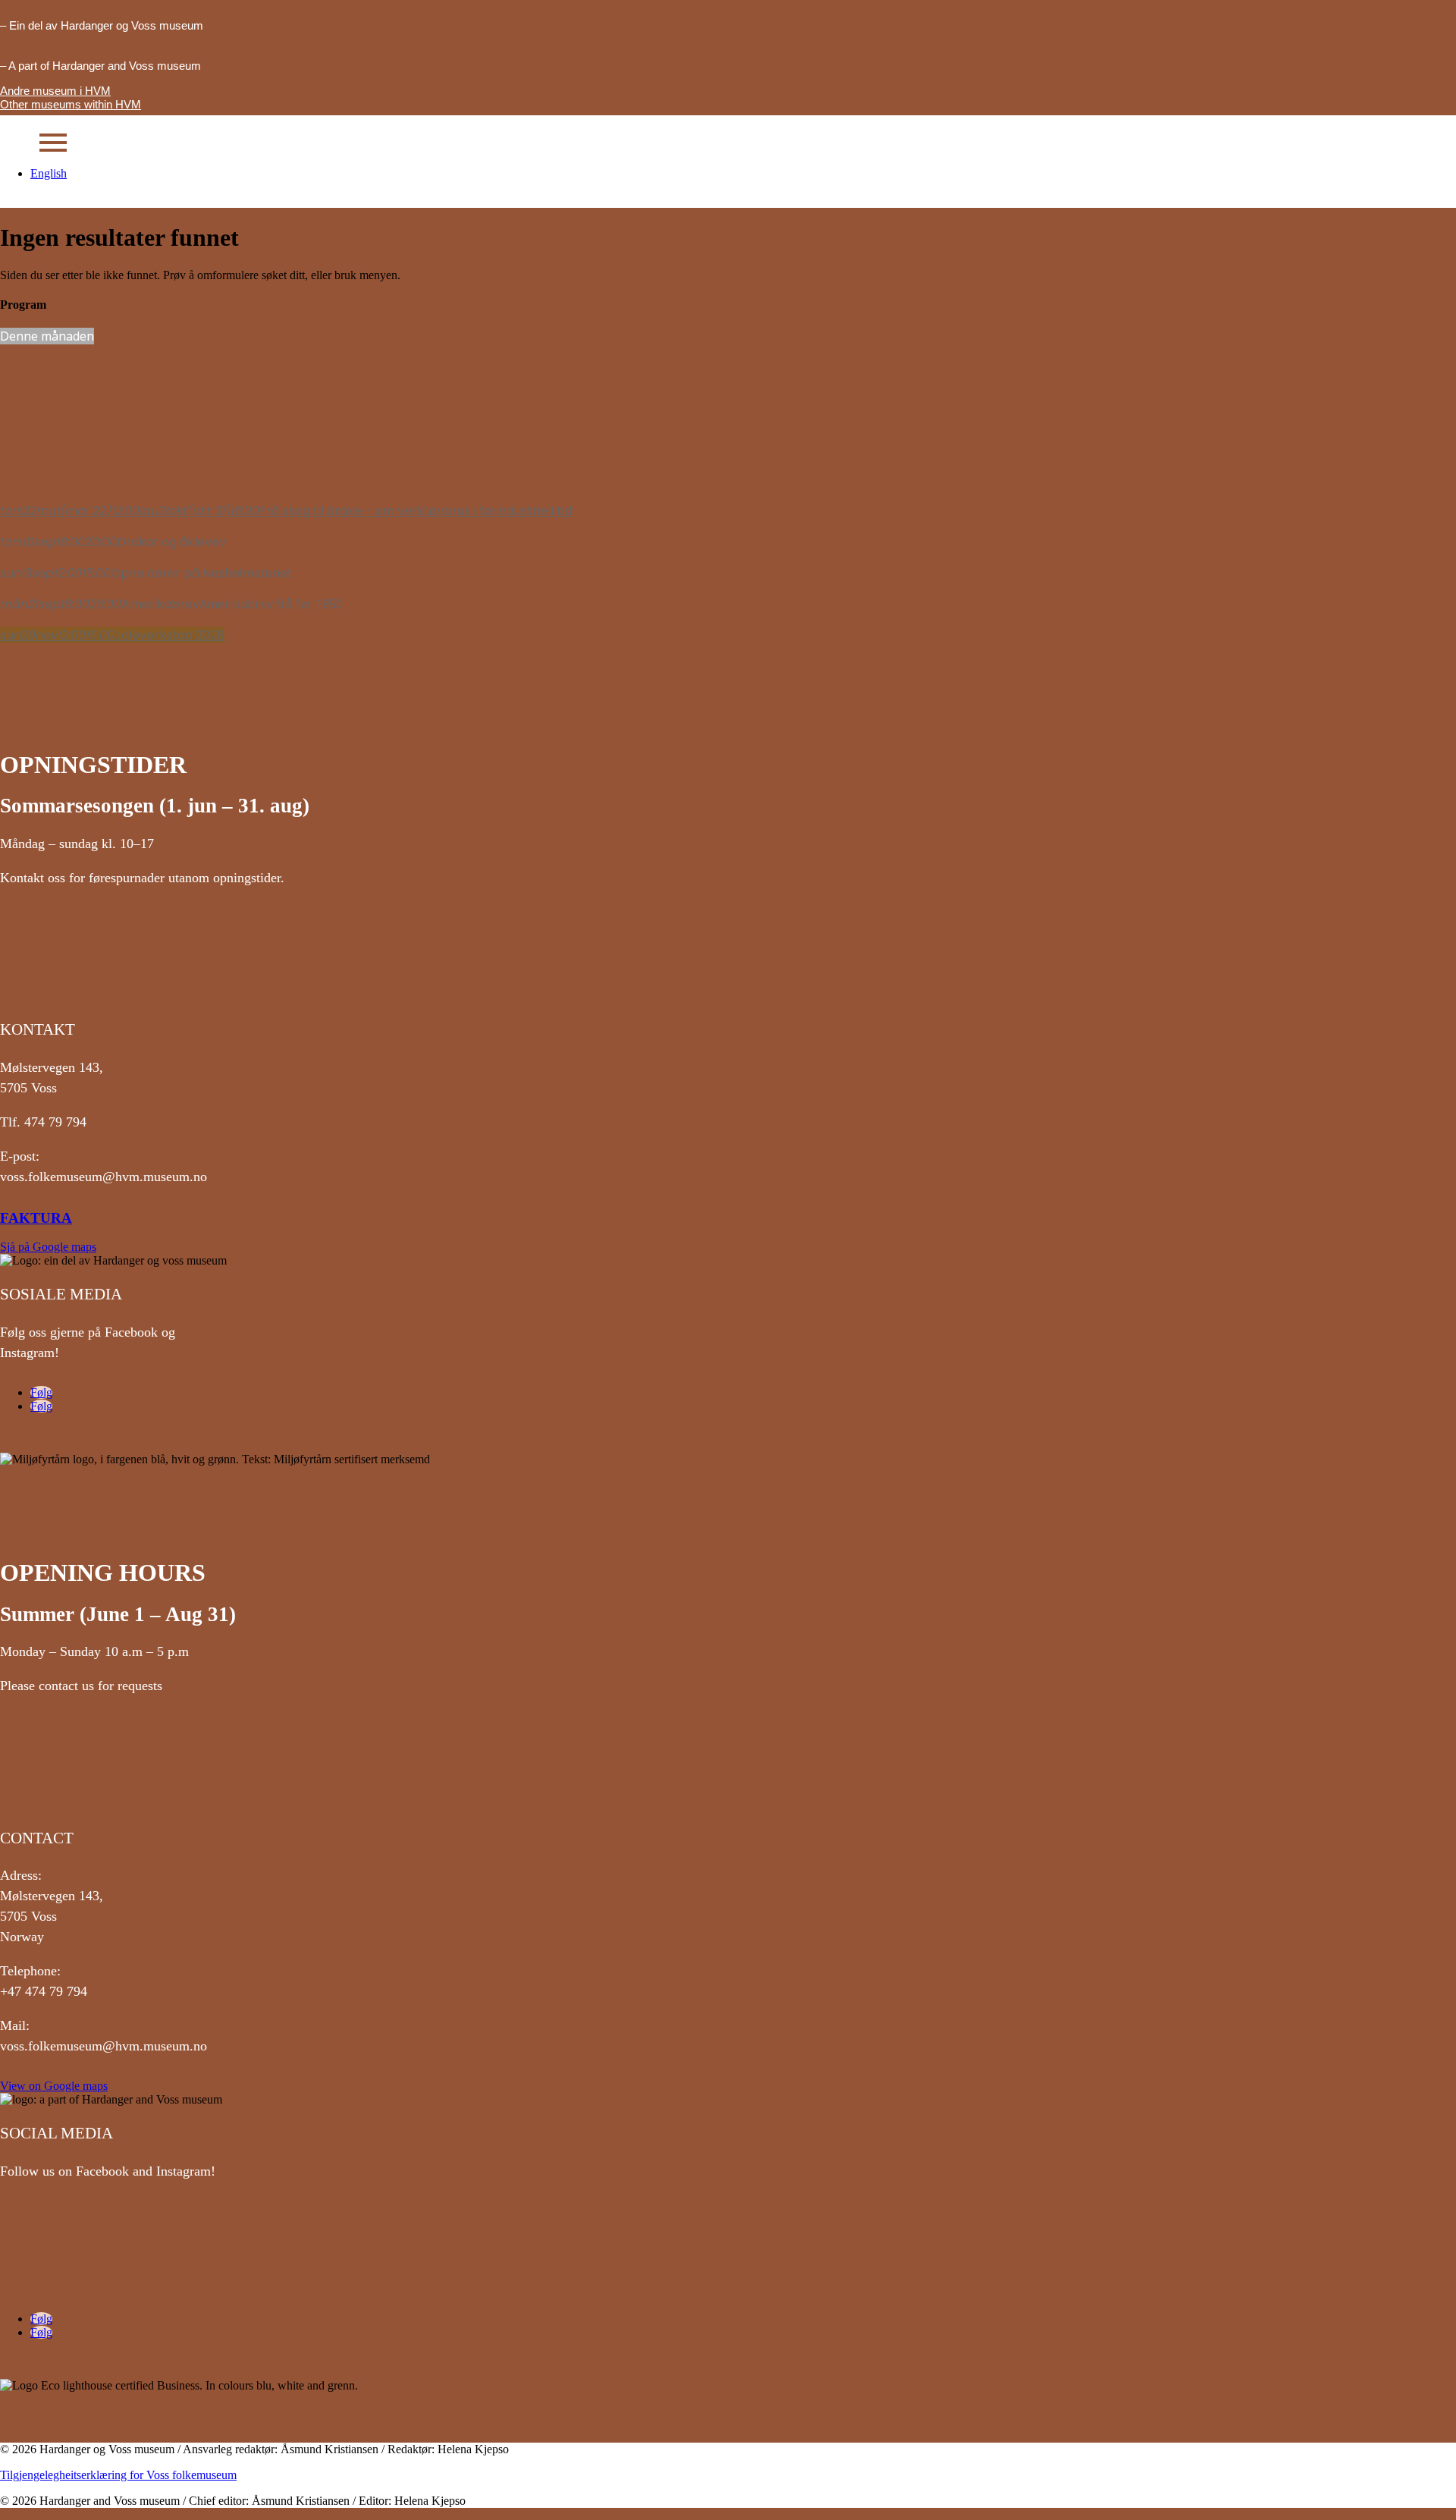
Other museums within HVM (71, 104)
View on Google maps (54, 2086)
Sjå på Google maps (48, 1247)
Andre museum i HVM (55, 91)
